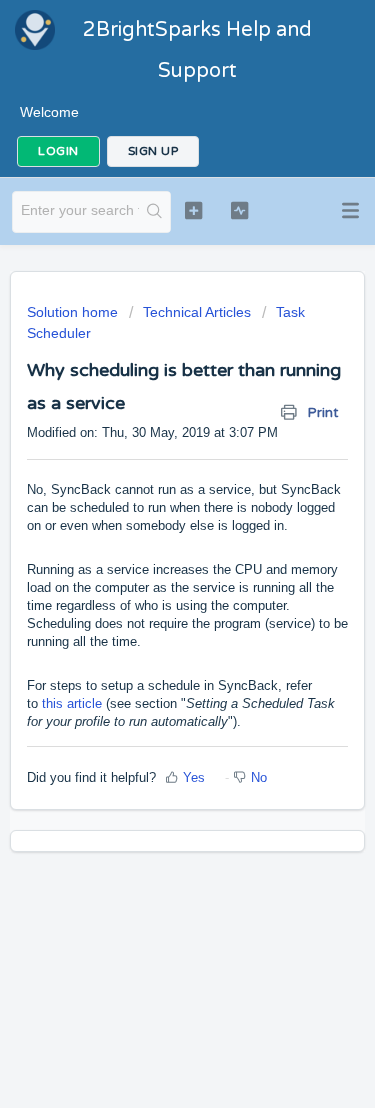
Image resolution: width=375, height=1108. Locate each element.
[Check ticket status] (239, 210)
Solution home (74, 312)
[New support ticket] (193, 210)
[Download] (151, 541)
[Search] (154, 212)
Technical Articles (197, 312)
